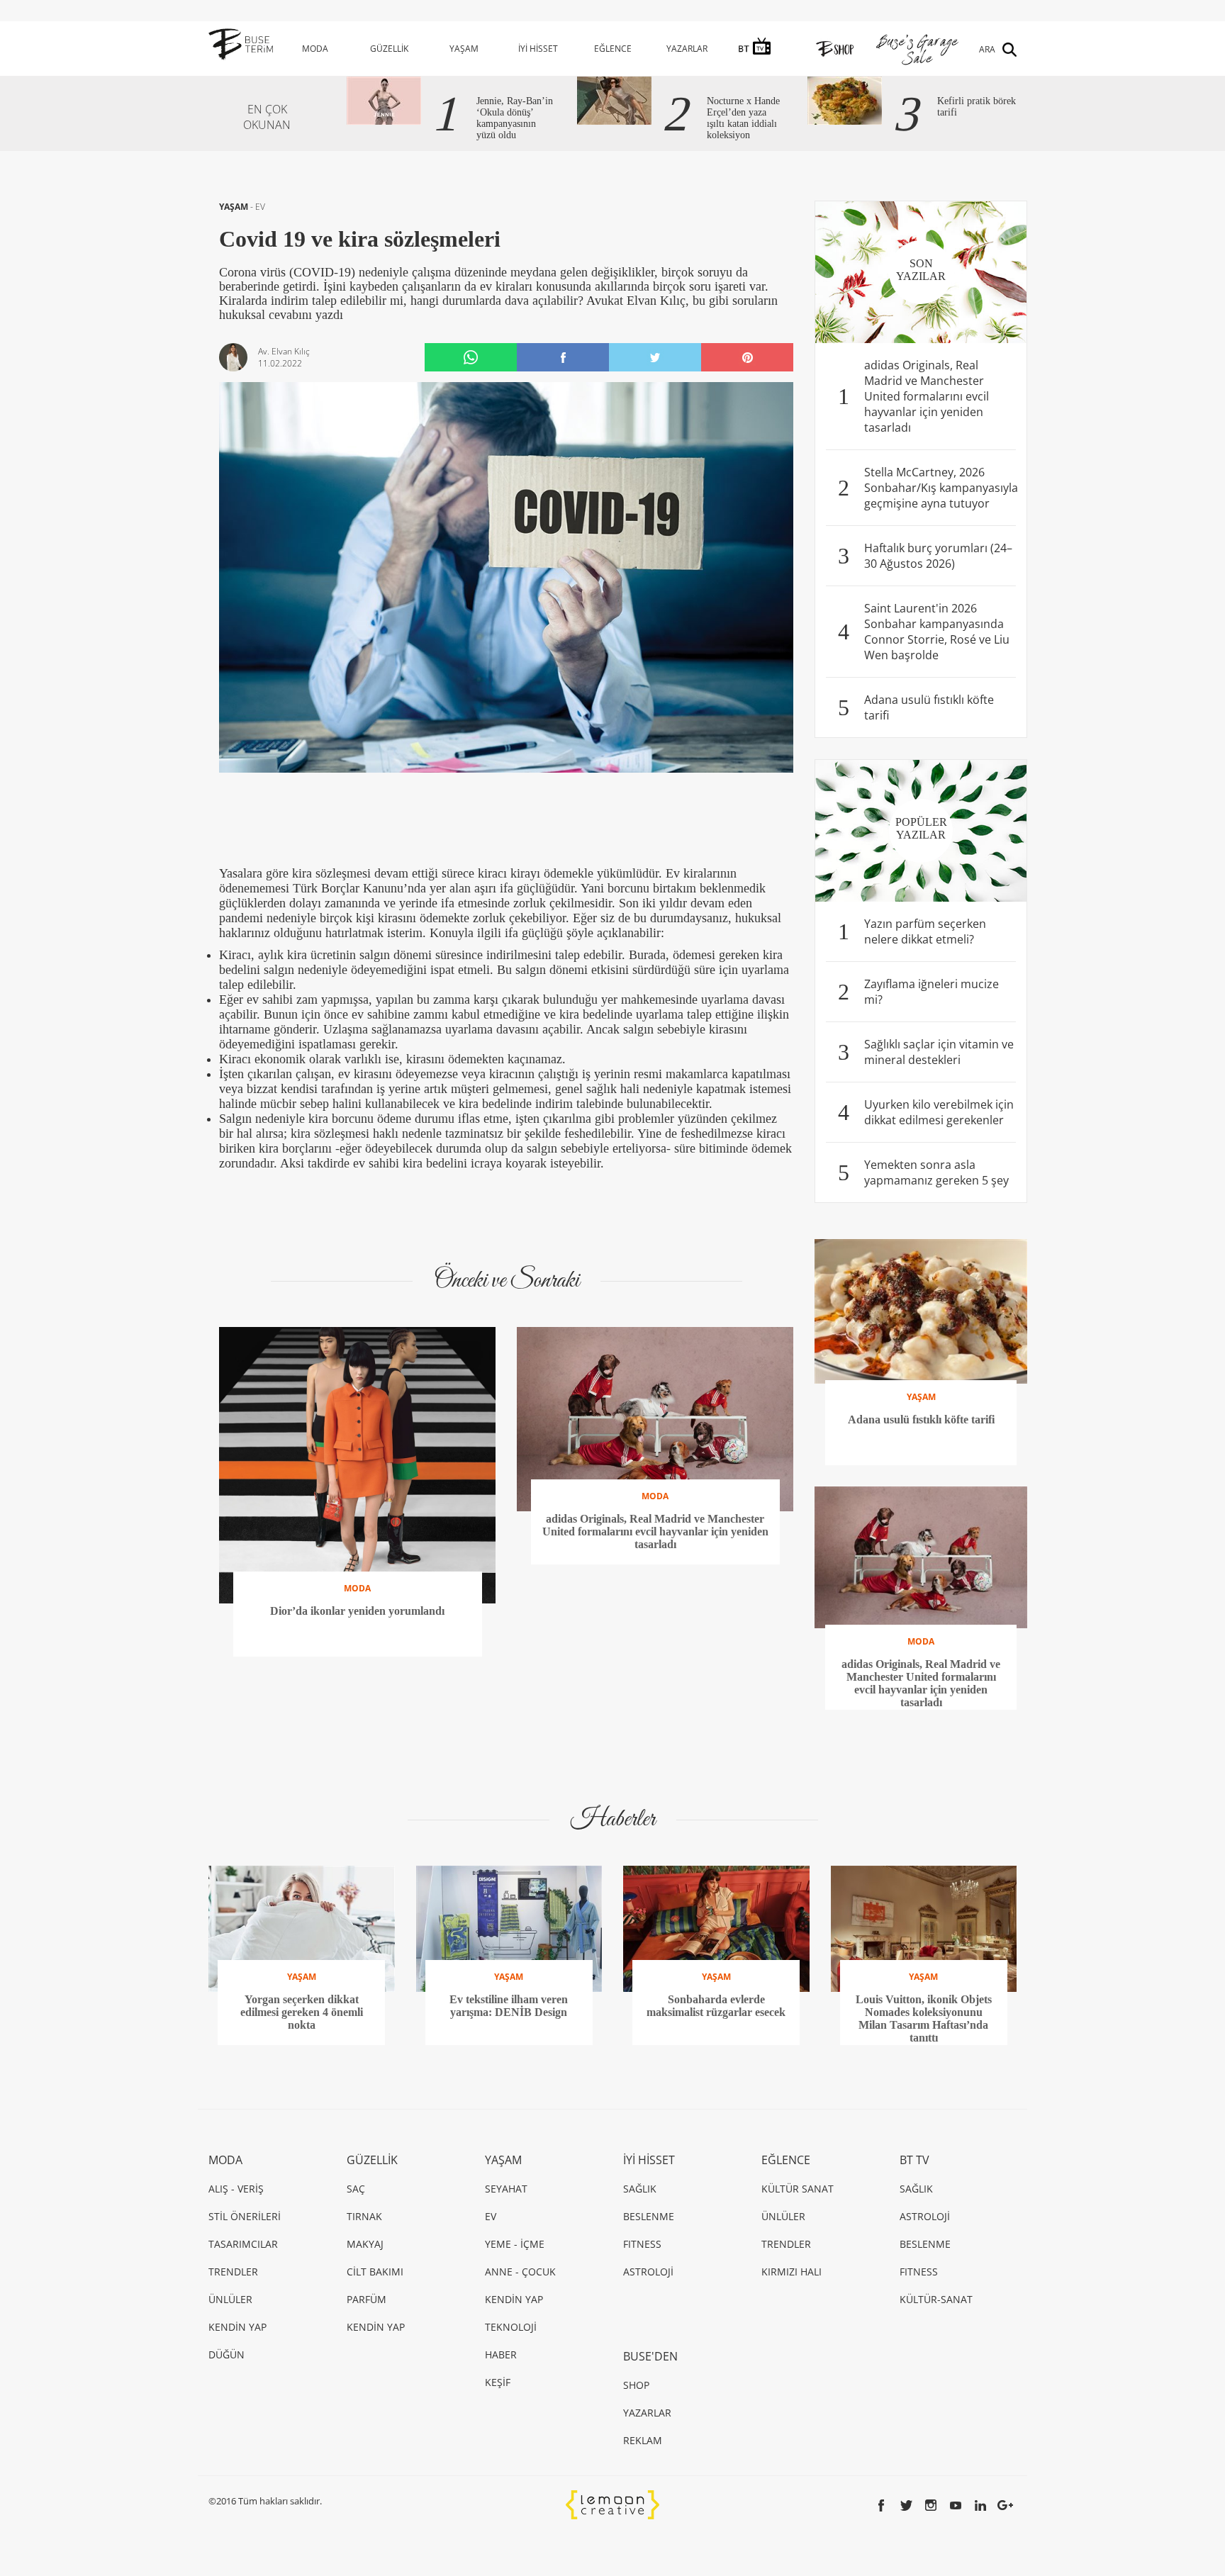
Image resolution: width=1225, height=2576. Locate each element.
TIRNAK (364, 2216)
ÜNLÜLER (230, 2299)
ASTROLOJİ (648, 2272)
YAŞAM (464, 49)
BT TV (914, 2160)
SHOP (636, 2385)
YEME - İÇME (515, 2244)
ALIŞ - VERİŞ (236, 2189)
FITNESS (642, 2244)
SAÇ (356, 2189)
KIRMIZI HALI (792, 2272)
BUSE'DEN (650, 2356)
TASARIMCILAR (243, 2244)
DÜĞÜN (226, 2354)
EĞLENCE (613, 49)
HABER (501, 2354)
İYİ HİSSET (538, 49)
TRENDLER (233, 2272)
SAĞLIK (640, 2189)
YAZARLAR (687, 49)
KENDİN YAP (237, 2327)
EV (260, 207)
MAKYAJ (365, 2244)
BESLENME (649, 2216)
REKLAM (643, 2440)
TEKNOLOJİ (511, 2327)
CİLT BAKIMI (375, 2272)
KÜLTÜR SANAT (798, 2189)
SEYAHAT (506, 2189)
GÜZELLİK (389, 49)
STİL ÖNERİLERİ (245, 2216)
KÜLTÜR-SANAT (936, 2299)
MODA (315, 49)
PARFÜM (367, 2299)
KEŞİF (498, 2382)
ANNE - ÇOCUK (520, 2272)
